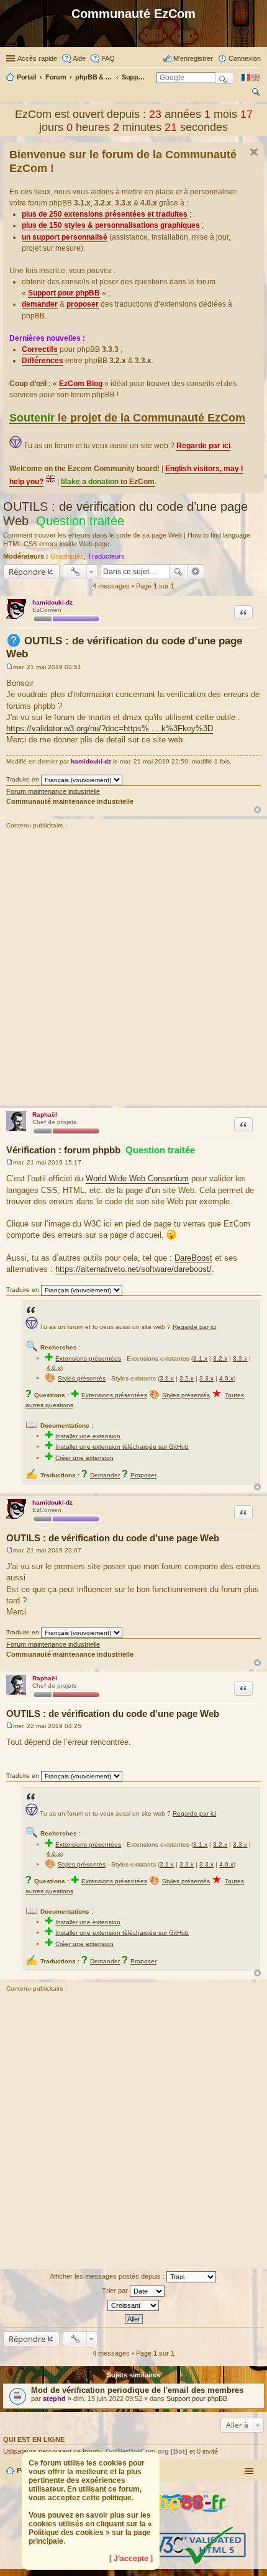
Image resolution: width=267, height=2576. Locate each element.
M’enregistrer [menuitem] (193, 58)
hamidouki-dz (52, 602)
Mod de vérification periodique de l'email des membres (137, 2390)
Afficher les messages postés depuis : (108, 2276)
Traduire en (23, 779)
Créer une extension (84, 1458)
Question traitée (80, 521)
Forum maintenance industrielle (53, 791)
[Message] (10, 667)
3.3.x (240, 1358)
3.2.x (220, 1358)
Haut (257, 810)
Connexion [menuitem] (245, 58)
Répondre (27, 572)
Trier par (116, 2290)
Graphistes (67, 556)
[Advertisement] (133, 969)
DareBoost (193, 1258)
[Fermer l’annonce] (254, 152)
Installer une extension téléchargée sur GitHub (122, 1447)
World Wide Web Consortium (137, 1178)
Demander (105, 1475)
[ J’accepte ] (131, 2559)
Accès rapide (37, 58)
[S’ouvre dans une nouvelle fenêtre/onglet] (179, 2522)
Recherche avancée (196, 572)
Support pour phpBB (197, 2398)
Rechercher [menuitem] (256, 94)
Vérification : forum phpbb (101, 1150)
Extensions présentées (88, 1358)
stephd (54, 2398)
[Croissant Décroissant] (133, 2305)
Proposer (143, 1475)
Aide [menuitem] (79, 58)
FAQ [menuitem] (108, 58)
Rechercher (178, 572)
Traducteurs (106, 556)
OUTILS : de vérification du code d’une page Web (113, 1538)
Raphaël (45, 1115)
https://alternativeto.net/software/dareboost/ (133, 1269)
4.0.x (54, 1368)
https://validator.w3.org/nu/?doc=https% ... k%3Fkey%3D (110, 728)
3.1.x (200, 1358)
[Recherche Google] (225, 78)
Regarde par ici (194, 1327)
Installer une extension (88, 1436)
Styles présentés (82, 1378)
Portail (26, 77)
